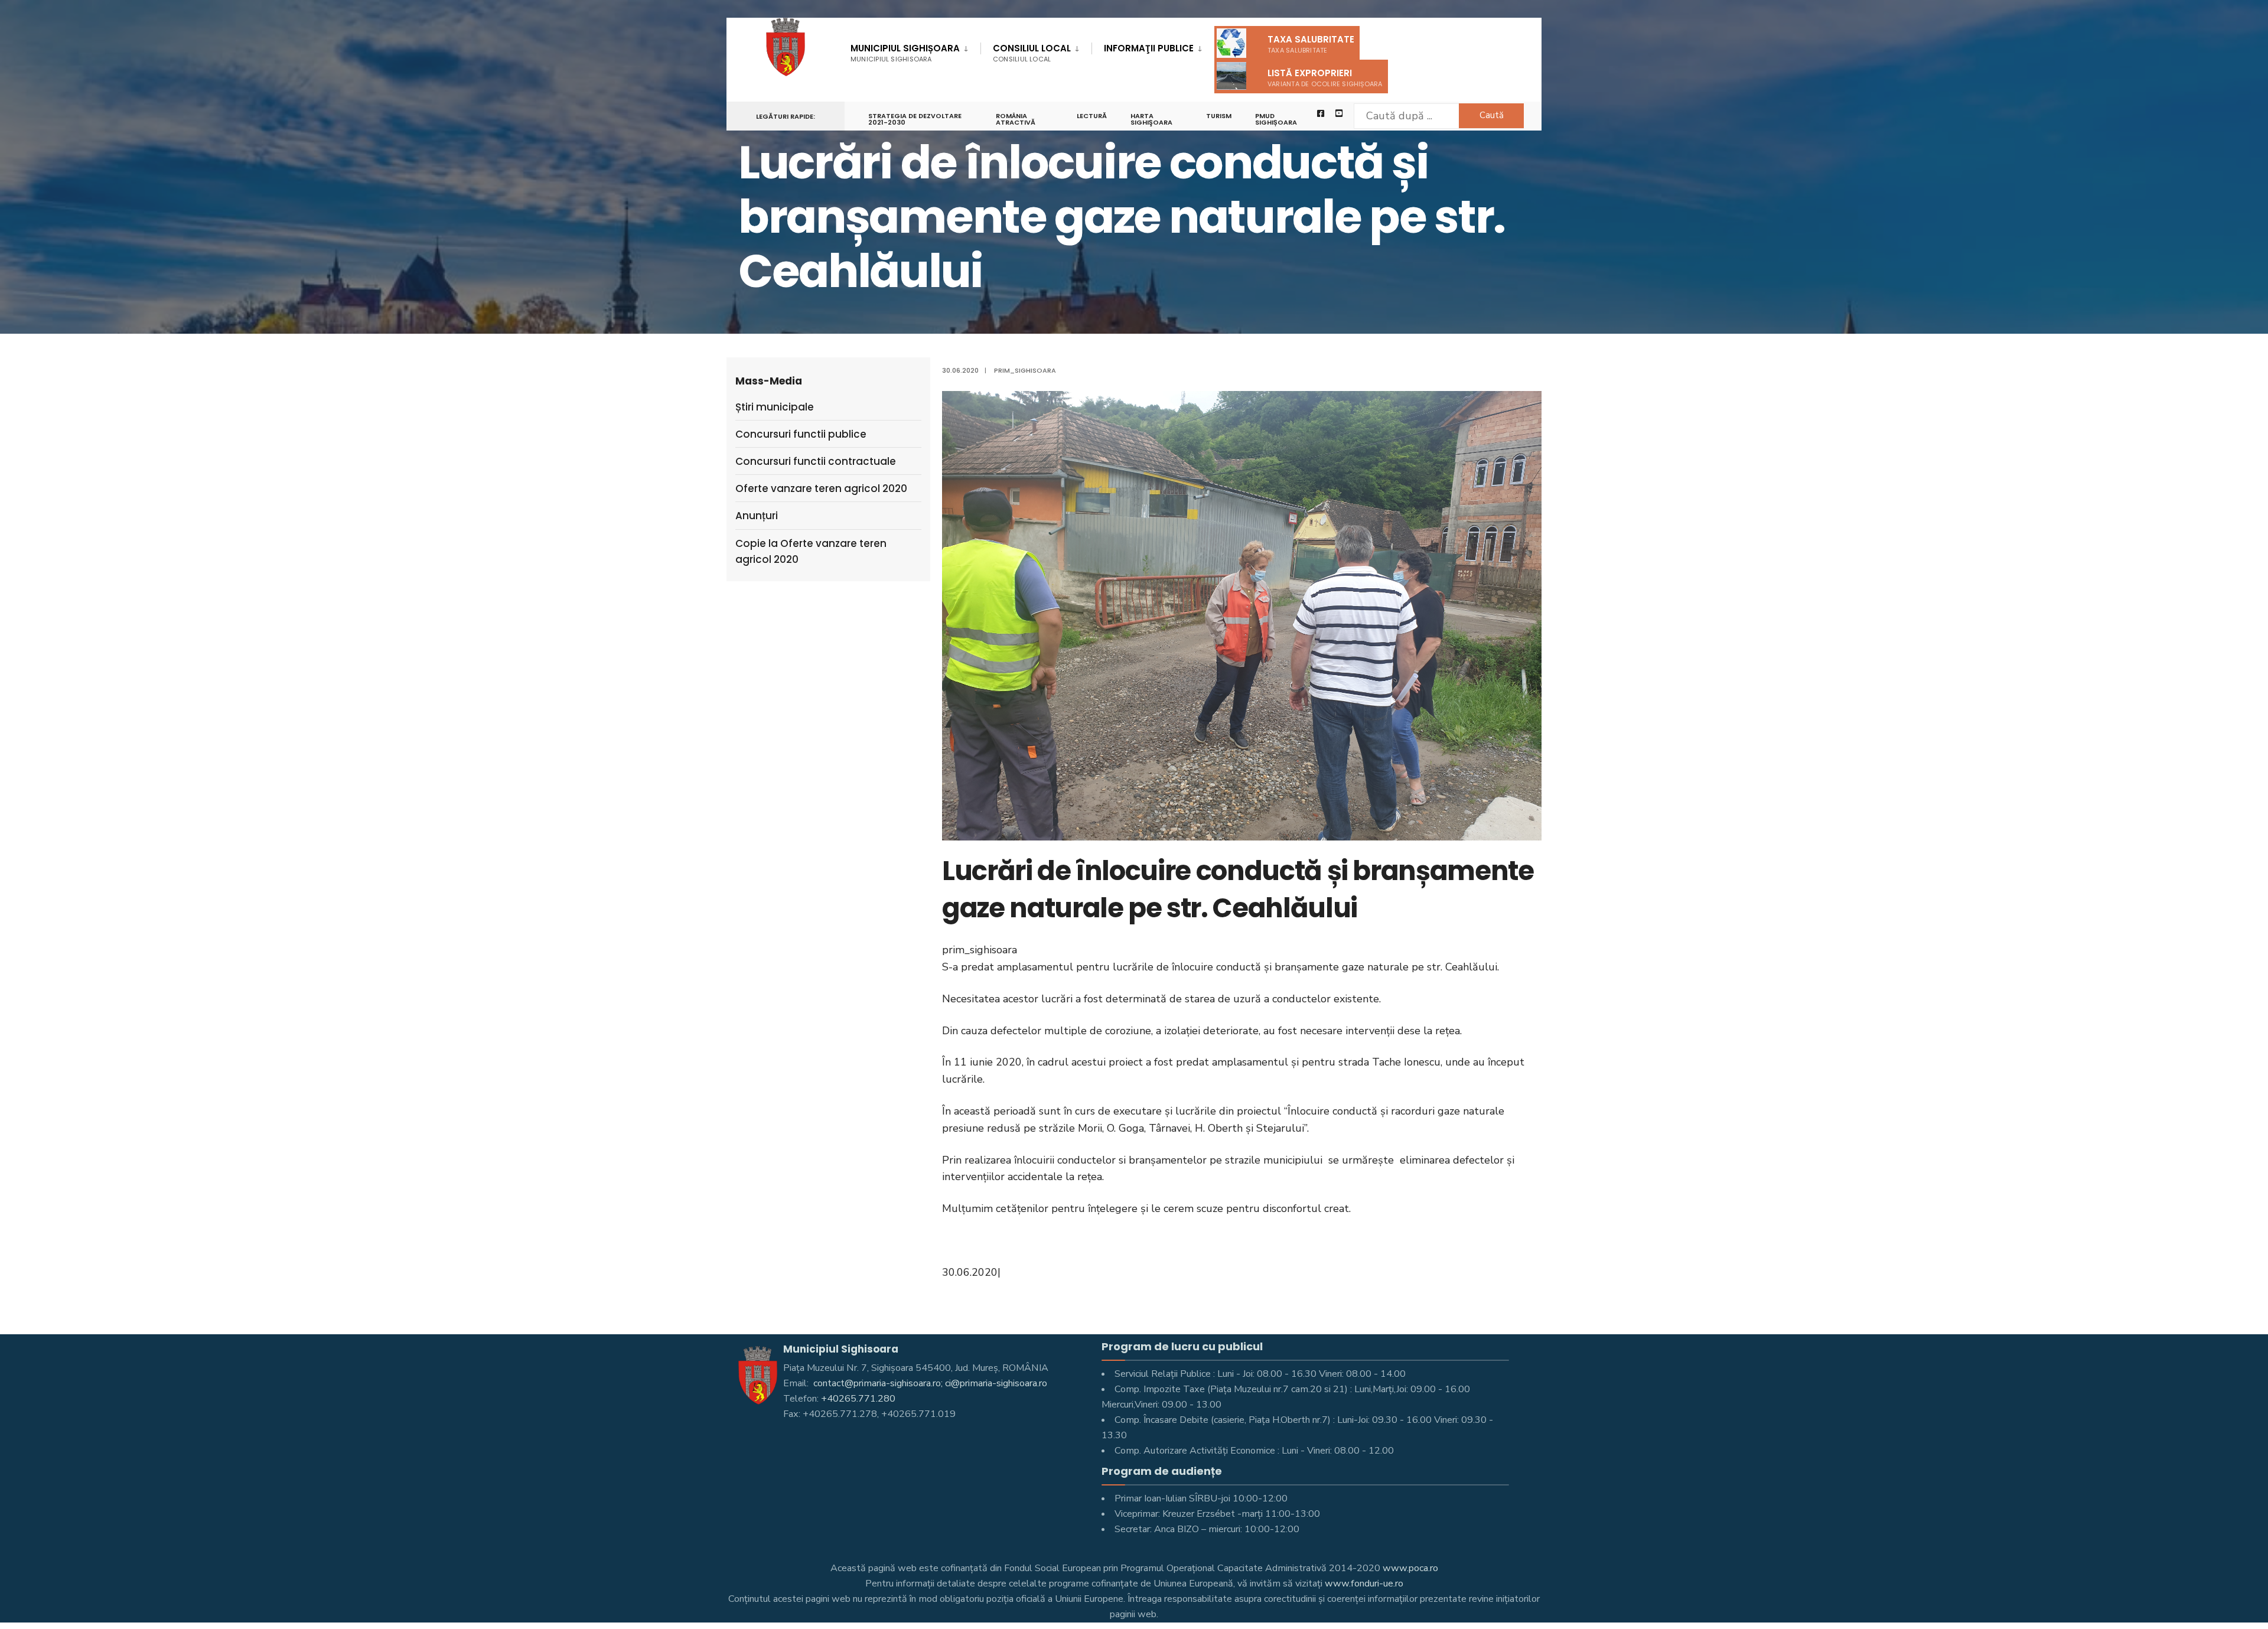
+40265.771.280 (858, 1399)
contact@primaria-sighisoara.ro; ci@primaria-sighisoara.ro (929, 1383)
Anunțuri (757, 516)
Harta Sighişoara (1151, 119)
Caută (1492, 115)
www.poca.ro (1410, 1568)
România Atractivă (1016, 119)
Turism (1219, 116)
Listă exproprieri (1325, 78)
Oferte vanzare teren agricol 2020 (821, 488)
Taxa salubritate (1311, 44)
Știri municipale (775, 407)
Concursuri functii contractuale (816, 461)
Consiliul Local (1032, 53)
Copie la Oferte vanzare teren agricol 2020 (811, 551)
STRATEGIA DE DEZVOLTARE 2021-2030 (915, 119)
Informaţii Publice (1149, 48)
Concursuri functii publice (801, 434)
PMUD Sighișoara (1276, 119)
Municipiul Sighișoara (905, 53)
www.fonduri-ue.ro (1364, 1584)
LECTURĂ (1092, 116)
